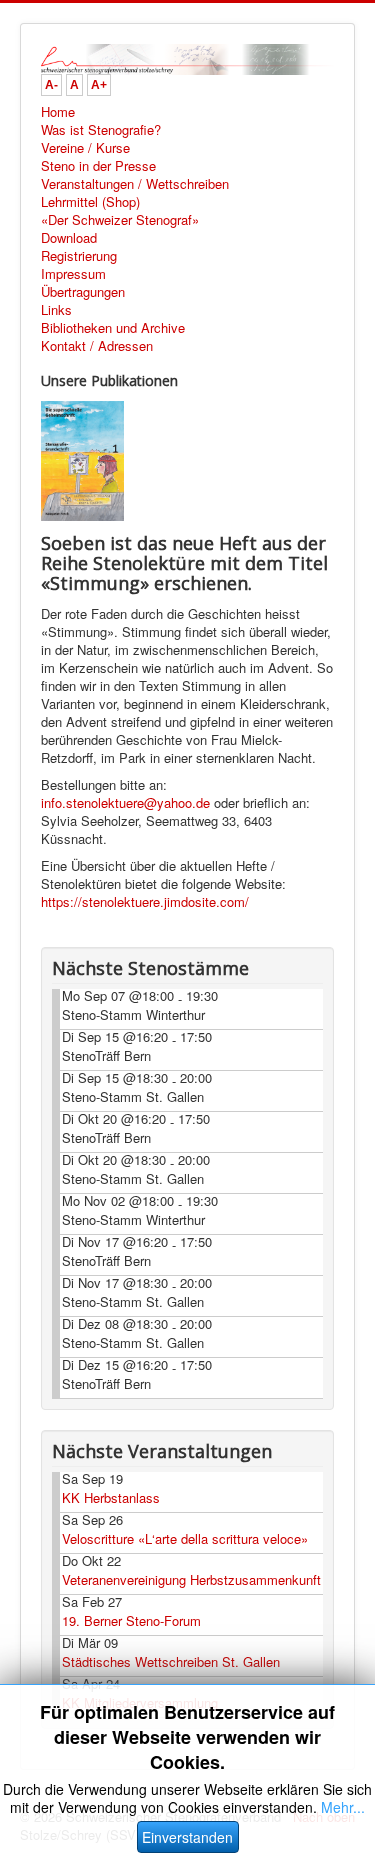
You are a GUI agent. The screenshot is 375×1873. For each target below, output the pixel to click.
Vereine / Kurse (85, 148)
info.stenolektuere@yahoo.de (125, 802)
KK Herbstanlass (111, 1497)
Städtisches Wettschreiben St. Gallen (171, 1661)
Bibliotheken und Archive (113, 328)
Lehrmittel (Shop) (90, 202)
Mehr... (343, 1807)
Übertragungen (83, 292)
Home (58, 112)
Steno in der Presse (98, 166)
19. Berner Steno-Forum (131, 1620)
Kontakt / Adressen (97, 346)
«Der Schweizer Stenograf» (120, 220)
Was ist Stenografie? (101, 130)
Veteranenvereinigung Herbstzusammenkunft (191, 1579)
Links (56, 310)
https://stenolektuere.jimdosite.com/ (145, 901)
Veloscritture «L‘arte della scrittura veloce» (185, 1538)
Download (69, 238)
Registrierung (79, 256)
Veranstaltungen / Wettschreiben (135, 184)
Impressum (73, 274)
